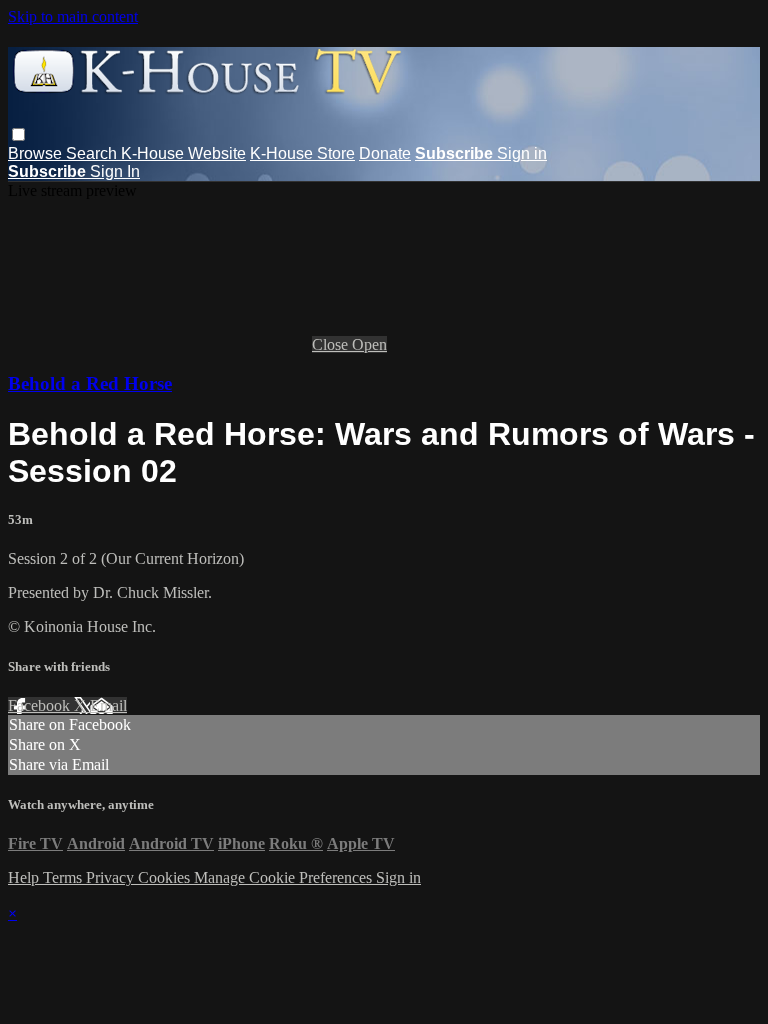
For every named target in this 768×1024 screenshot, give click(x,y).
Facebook (41, 705)
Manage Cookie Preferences (285, 877)
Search (93, 153)
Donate (385, 153)
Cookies (166, 877)
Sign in (522, 153)
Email (108, 705)
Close (332, 344)
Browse (37, 153)
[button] (18, 134)
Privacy (112, 877)
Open (369, 344)
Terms (64, 877)
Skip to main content (73, 16)
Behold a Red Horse (90, 383)
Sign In (115, 171)
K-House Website (183, 153)
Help (25, 877)
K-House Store (302, 153)
